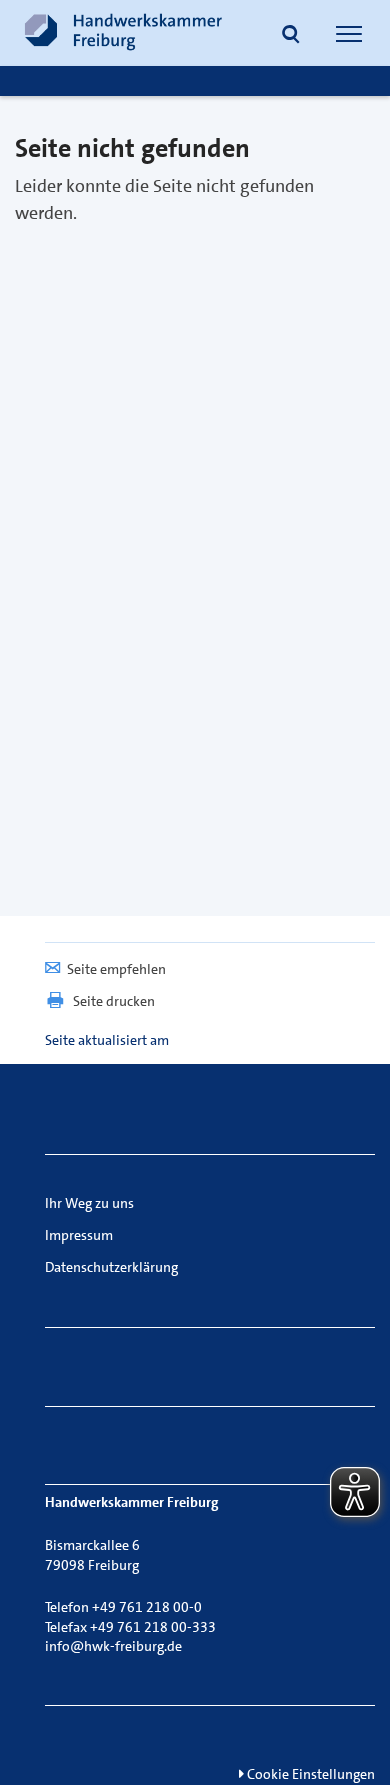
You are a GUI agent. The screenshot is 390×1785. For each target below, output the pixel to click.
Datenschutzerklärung (111, 1267)
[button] (291, 36)
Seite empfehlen (116, 969)
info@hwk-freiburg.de (113, 1646)
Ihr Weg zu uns (89, 1203)
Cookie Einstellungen (309, 1774)
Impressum (79, 1235)
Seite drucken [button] (114, 1001)
